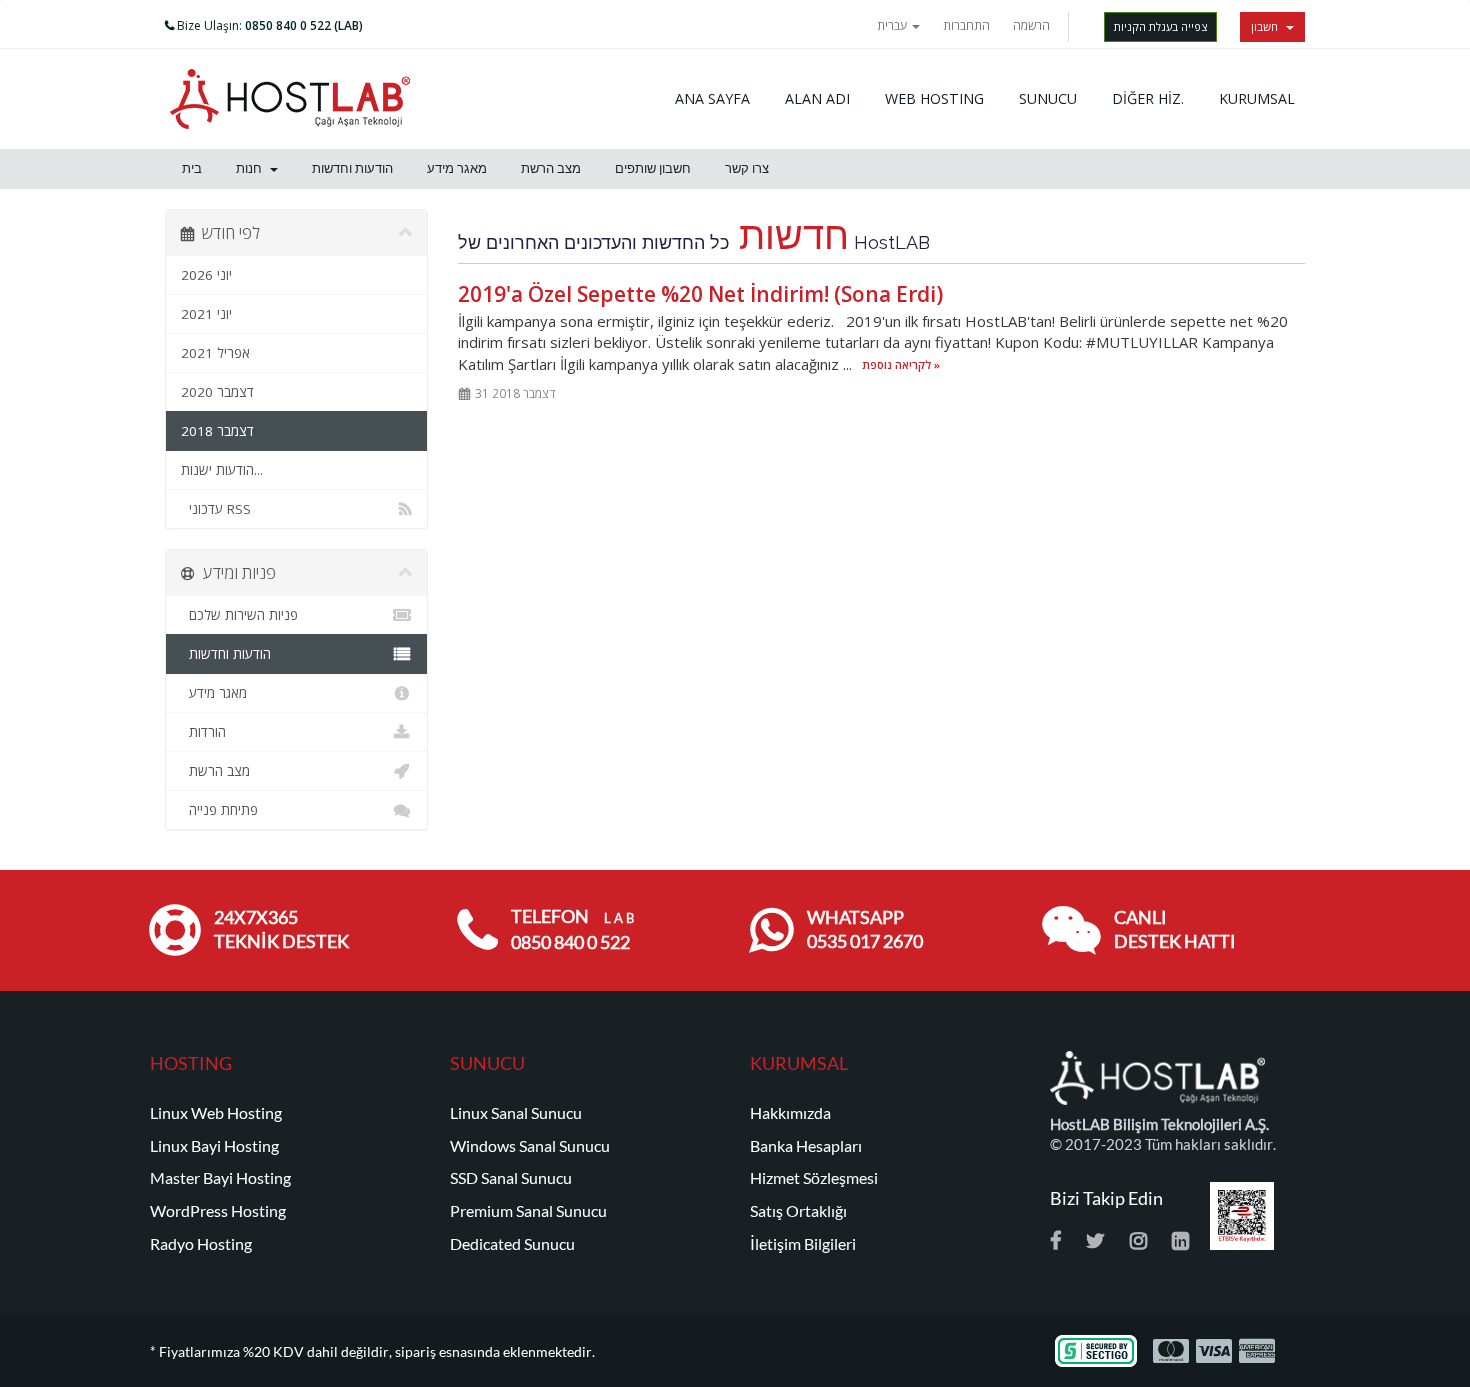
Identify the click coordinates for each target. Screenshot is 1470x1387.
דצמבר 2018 (217, 431)
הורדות (203, 732)
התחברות (966, 25)
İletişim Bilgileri (803, 1244)
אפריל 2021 (215, 353)
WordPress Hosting (218, 1211)
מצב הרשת (551, 168)
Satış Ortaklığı (798, 1211)
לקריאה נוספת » (901, 365)
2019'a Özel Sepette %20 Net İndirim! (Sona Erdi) (700, 294)
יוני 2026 (206, 275)
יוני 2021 (206, 314)
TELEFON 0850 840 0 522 (572, 929)
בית (192, 168)
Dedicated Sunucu (512, 1244)
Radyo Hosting (201, 1244)
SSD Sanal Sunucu (511, 1178)
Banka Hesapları (806, 1146)
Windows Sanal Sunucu (530, 1146)
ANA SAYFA (712, 98)
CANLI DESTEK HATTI (1175, 929)
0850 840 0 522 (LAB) (304, 25)
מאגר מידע (457, 168)
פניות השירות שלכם (239, 615)
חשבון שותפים (653, 168)
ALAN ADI (817, 98)
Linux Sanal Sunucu (516, 1113)
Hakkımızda (790, 1113)
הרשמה (1031, 25)
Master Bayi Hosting (220, 1178)
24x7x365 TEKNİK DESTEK (281, 929)
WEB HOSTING (934, 98)
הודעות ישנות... (222, 470)
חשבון (1267, 26)
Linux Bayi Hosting (214, 1146)
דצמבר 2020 (217, 392)
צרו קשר (747, 168)
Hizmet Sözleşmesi (814, 1178)
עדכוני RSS (216, 509)
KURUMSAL (1257, 98)
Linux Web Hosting (216, 1113)
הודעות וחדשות (352, 168)
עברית (893, 25)
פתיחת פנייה (219, 810)
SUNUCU (1048, 98)
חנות (252, 168)
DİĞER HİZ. (1148, 98)
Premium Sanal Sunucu (528, 1211)
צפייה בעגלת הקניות (1160, 26)
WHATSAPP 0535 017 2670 (865, 929)
